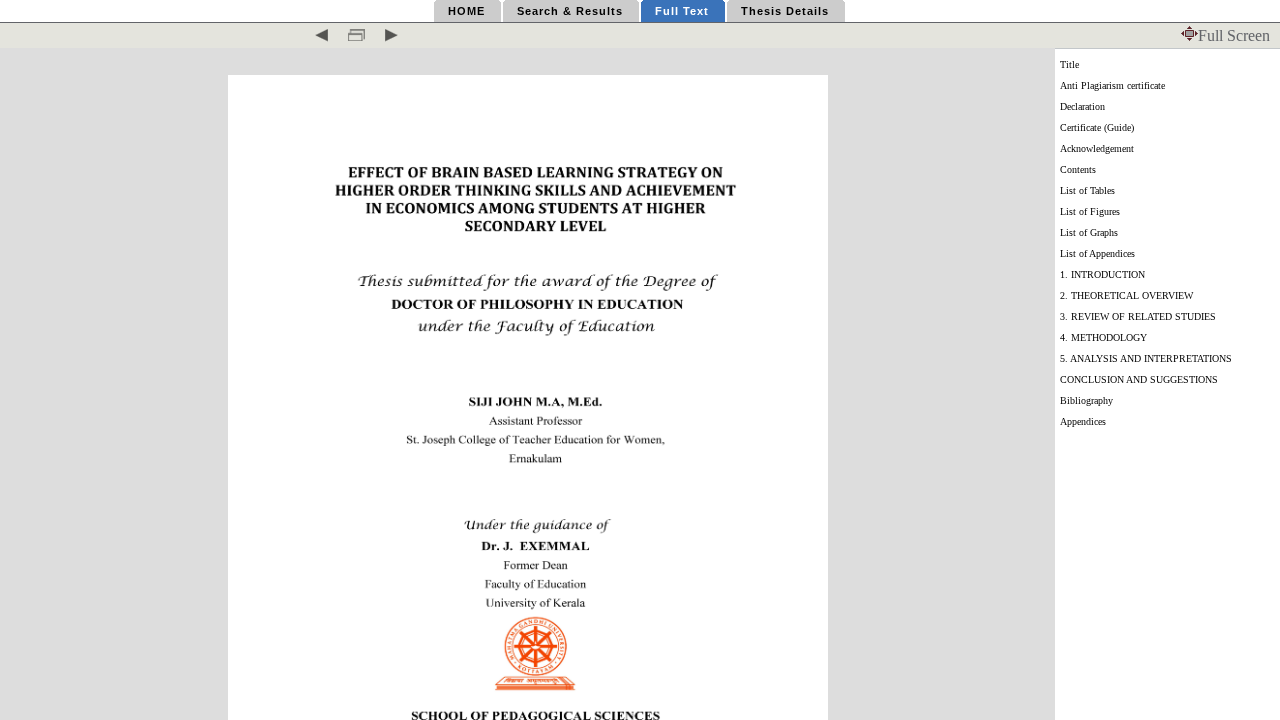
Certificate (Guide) (1097, 127)
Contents (1078, 169)
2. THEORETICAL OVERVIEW (1126, 295)
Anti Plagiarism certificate (1112, 85)
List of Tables (1087, 190)
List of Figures (1090, 211)
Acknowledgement (1097, 148)
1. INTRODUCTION (1102, 274)
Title (1069, 64)
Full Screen (1234, 35)
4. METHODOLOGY (1103, 337)
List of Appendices (1097, 253)
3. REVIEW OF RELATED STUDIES (1138, 316)
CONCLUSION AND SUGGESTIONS (1139, 379)
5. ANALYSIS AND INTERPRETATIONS (1146, 358)
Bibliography (1086, 400)
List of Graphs (1089, 232)
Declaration (1082, 106)
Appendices (1083, 421)
